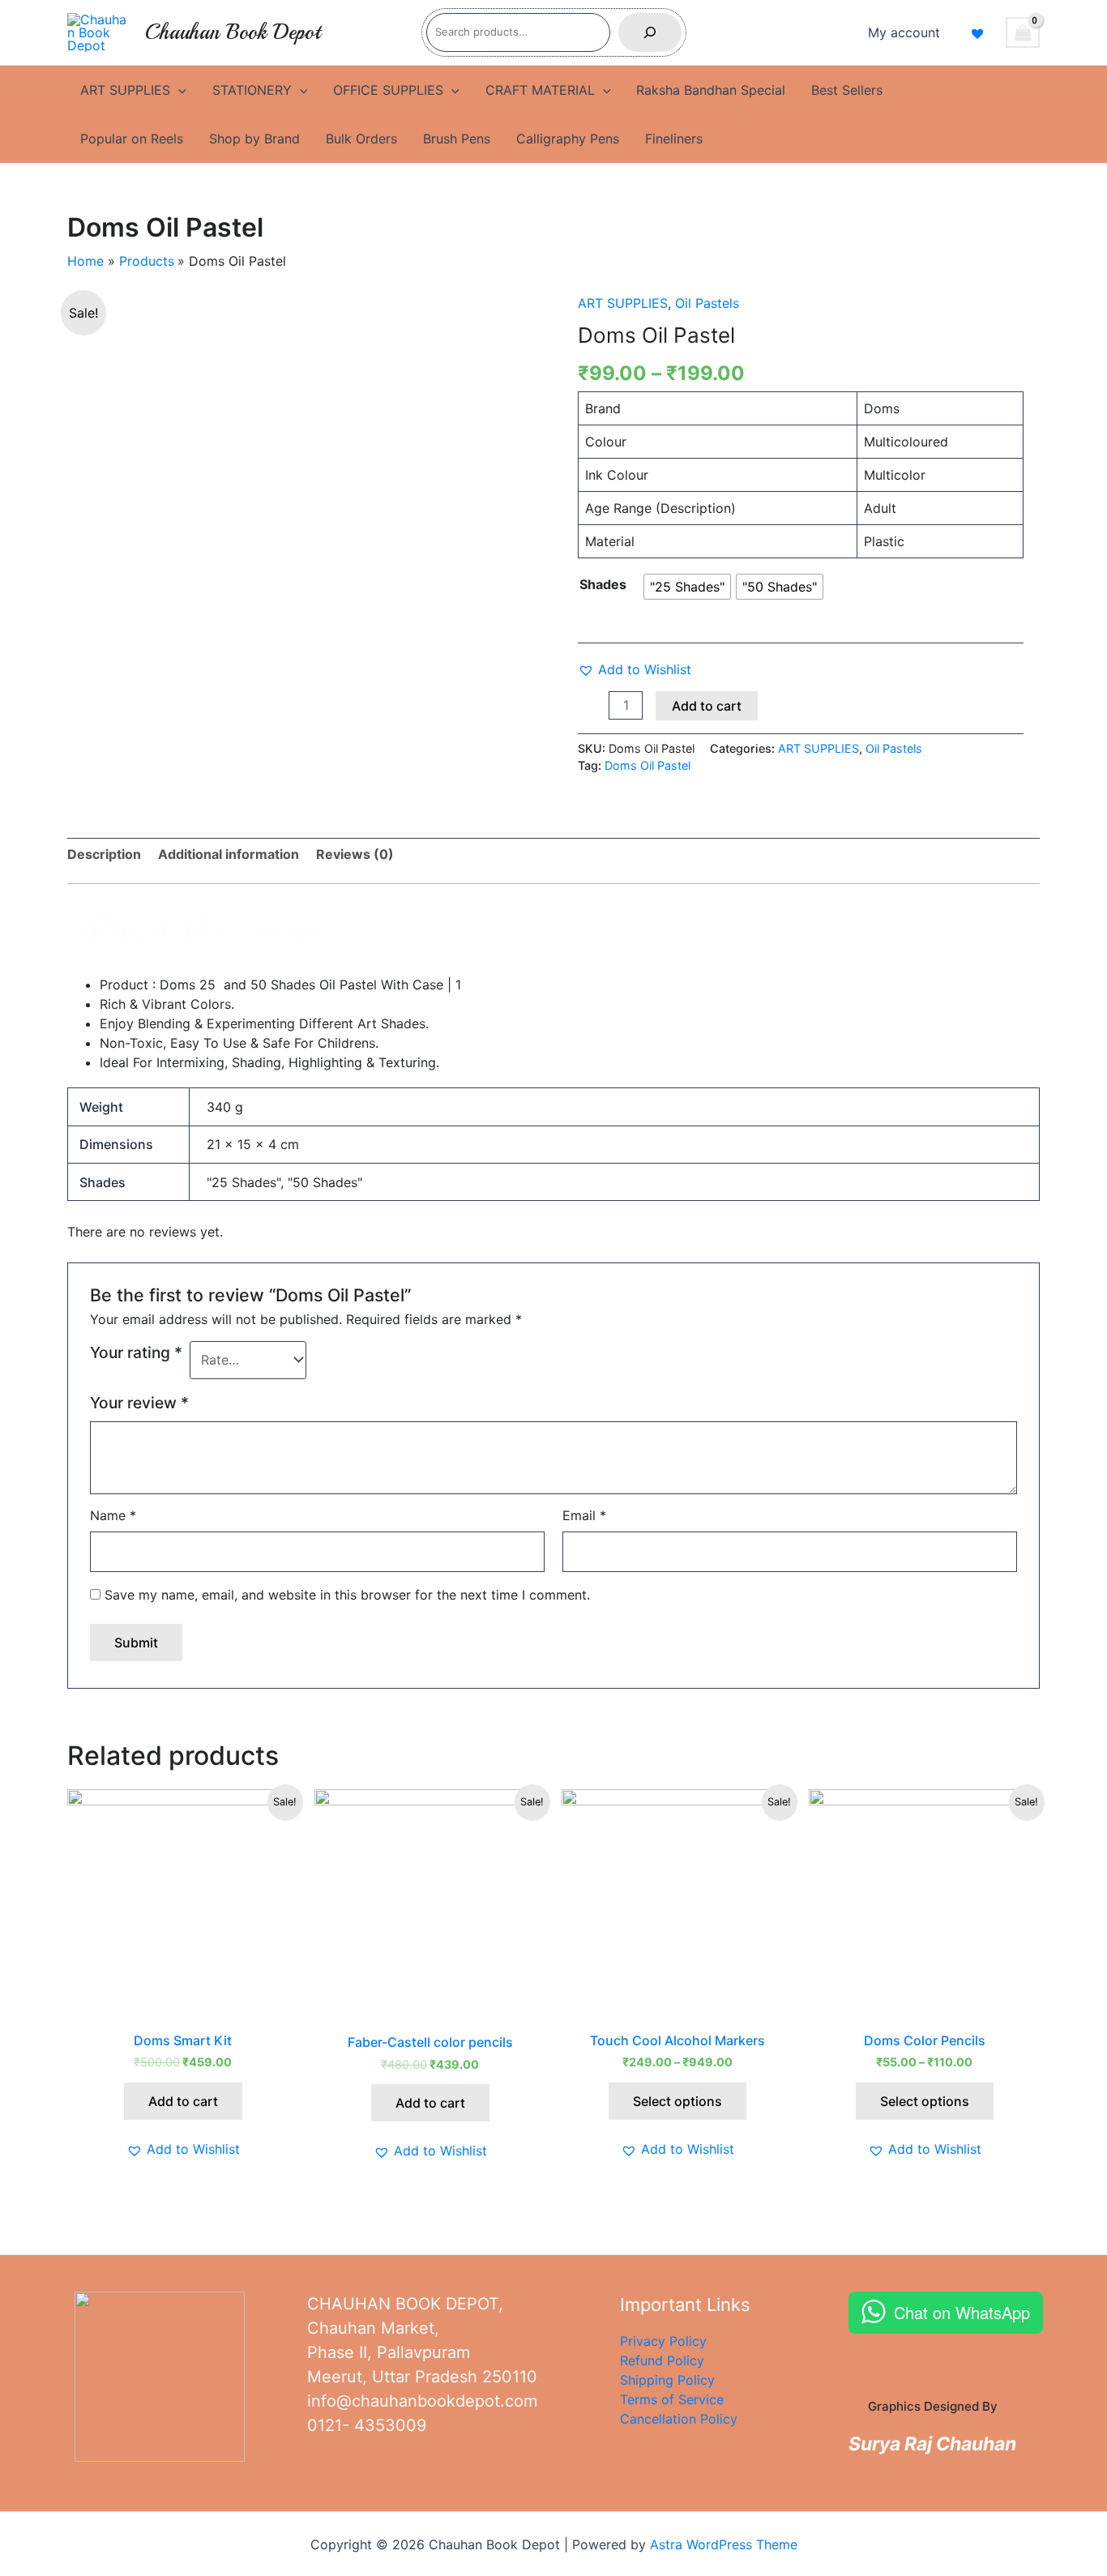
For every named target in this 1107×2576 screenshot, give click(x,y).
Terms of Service (672, 2399)
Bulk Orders (361, 139)
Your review (139, 1403)
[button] (635, 669)
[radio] (687, 587)
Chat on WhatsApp (962, 2312)
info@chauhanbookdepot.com (422, 2401)
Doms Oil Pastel (648, 765)
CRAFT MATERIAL (540, 90)
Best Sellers (847, 90)
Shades (603, 584)
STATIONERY (252, 90)
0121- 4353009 (367, 2425)
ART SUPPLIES (125, 90)
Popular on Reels (132, 139)
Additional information (229, 854)
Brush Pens (457, 139)
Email (584, 1515)
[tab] (104, 854)
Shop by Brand (254, 139)
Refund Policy (662, 2360)
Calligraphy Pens (568, 139)
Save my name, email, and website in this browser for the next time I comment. (347, 1595)
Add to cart (707, 706)
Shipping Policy (667, 2380)
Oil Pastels (707, 303)
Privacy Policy (663, 2341)
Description (104, 854)
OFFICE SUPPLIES (388, 90)
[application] (178, 90)
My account (904, 32)
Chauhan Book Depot (233, 32)
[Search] (650, 32)
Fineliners (674, 139)
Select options (677, 2101)
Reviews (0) (355, 854)
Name (113, 1515)
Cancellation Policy (679, 2419)
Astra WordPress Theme (724, 2544)
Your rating (136, 1352)
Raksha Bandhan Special (711, 90)
